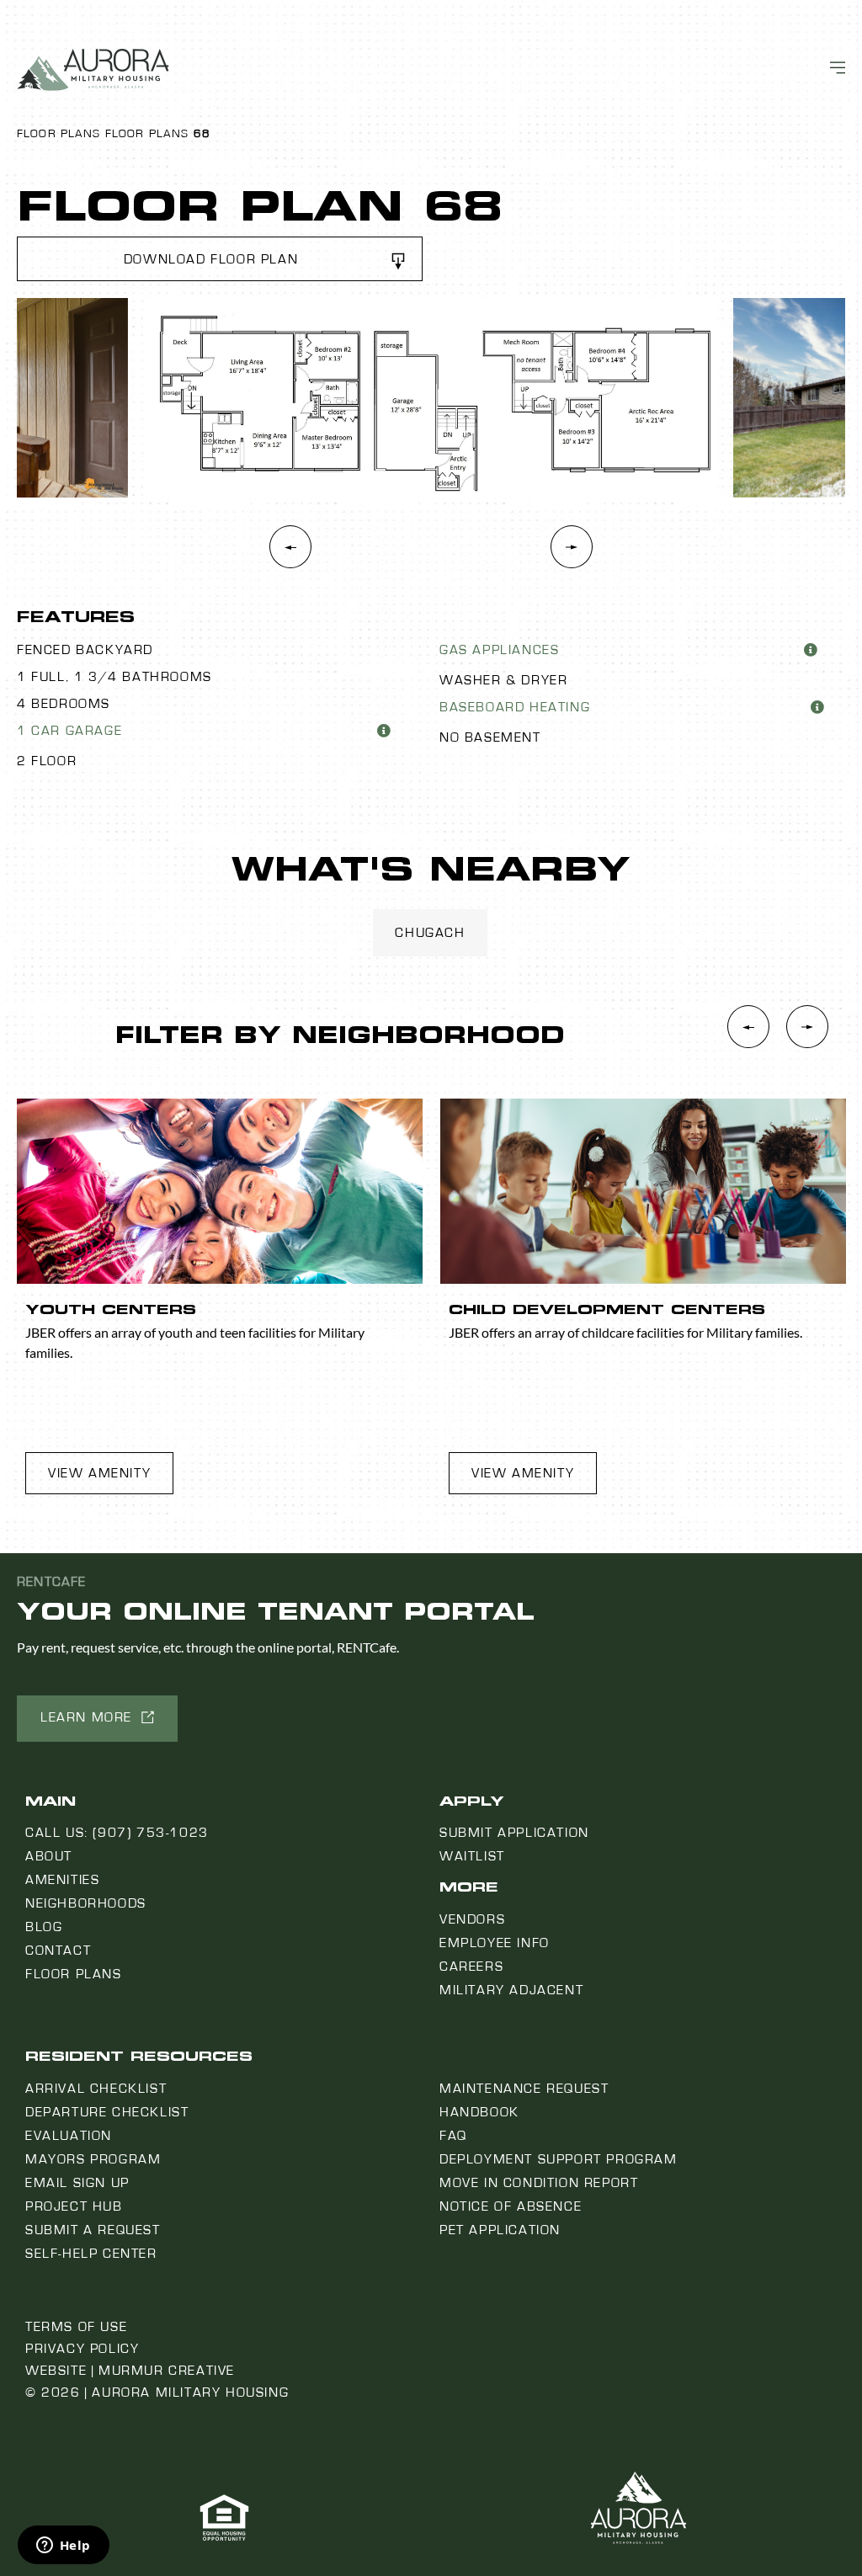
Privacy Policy (82, 2349)
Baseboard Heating (515, 707)
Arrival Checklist (96, 2089)
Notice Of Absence (511, 2206)
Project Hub (74, 2206)
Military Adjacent (511, 1990)
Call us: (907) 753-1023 (117, 1833)
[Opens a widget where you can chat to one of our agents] (63, 2547)
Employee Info (495, 1943)
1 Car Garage (69, 731)
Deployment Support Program (559, 2159)
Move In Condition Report (539, 2183)
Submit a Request (93, 2230)
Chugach (430, 933)
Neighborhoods (86, 1903)
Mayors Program (93, 2159)
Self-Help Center (91, 2254)
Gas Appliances (499, 650)
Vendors (472, 1919)
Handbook (479, 2112)
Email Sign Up (77, 2183)
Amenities (62, 1880)
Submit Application (514, 1833)
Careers (471, 1967)
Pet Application (500, 2230)
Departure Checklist (107, 2112)
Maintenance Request (524, 2089)
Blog (44, 1927)
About (49, 1856)
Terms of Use (76, 2327)
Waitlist (472, 1856)
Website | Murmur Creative (130, 2371)
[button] (220, 259)
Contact (58, 1951)
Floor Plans (59, 134)
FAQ (453, 2136)
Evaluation (69, 2136)
